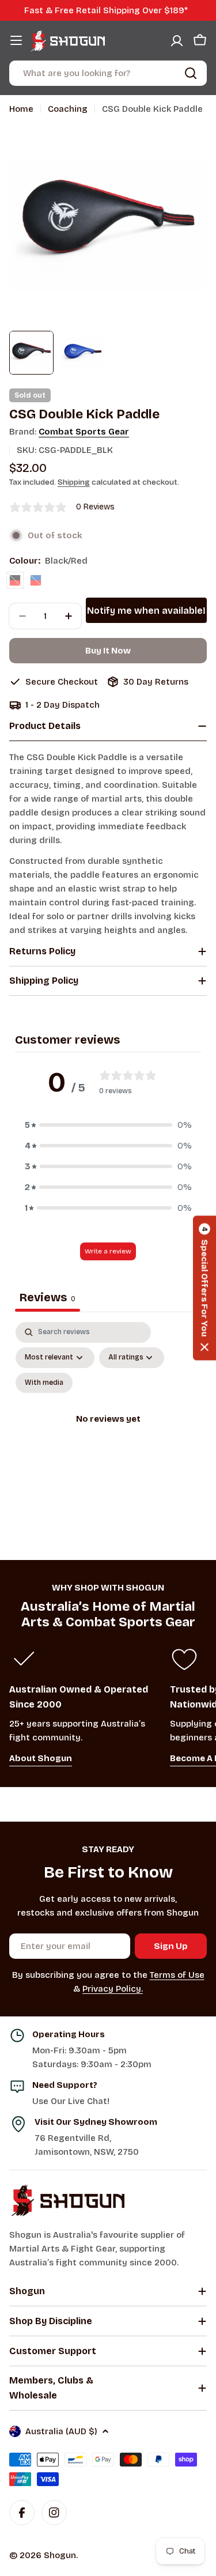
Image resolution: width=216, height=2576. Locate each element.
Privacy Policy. (113, 1989)
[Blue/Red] (36, 580)
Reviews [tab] (48, 1297)
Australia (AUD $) (61, 2431)
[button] (108, 1125)
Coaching (68, 109)
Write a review (108, 1251)
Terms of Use (177, 1975)
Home (21, 109)
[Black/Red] (15, 580)
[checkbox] (44, 1383)
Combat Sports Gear (84, 432)
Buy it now (108, 651)
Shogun (60, 2555)
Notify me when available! (146, 611)
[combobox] (108, 73)
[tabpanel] (108, 1433)
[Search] (191, 73)
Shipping (74, 482)
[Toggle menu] (16, 40)
